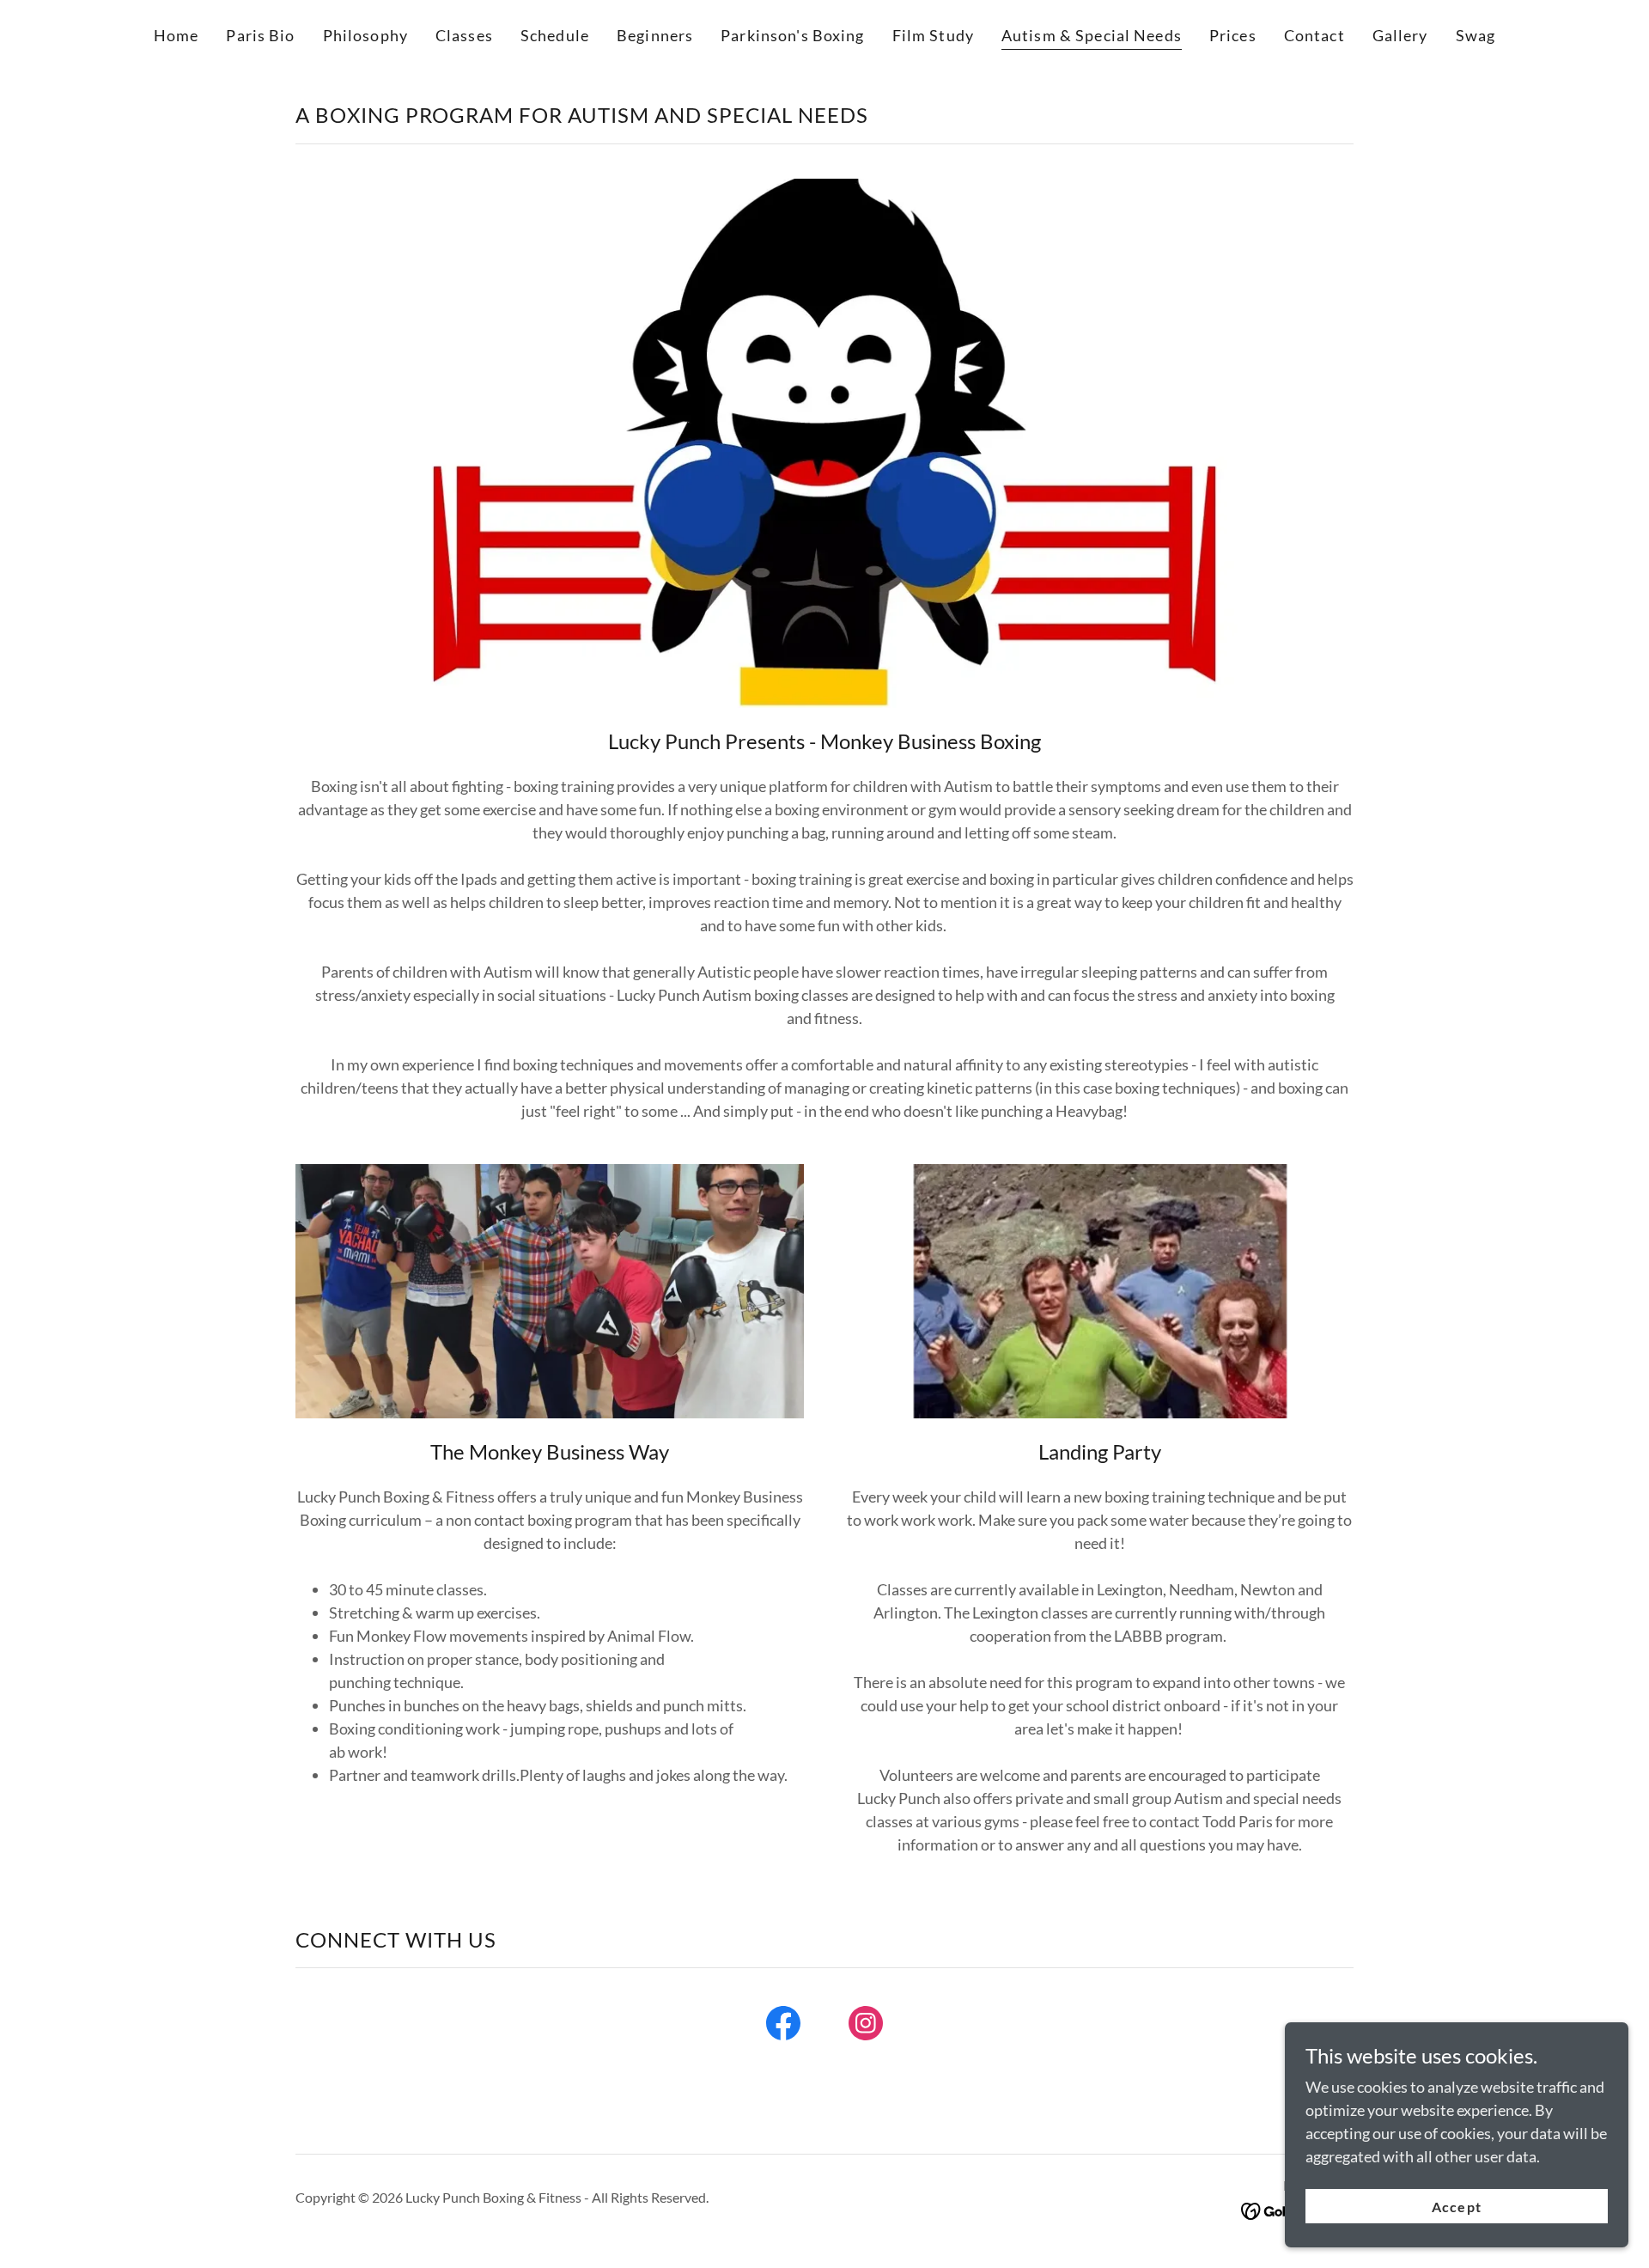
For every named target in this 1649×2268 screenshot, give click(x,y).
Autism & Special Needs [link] (1092, 35)
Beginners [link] (655, 35)
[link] (783, 2027)
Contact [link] (1314, 35)
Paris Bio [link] (260, 35)
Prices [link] (1233, 35)
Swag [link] (1476, 35)
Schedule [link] (555, 35)
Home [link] (176, 35)
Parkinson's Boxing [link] (792, 35)
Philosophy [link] (365, 35)
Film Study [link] (933, 35)
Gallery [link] (1400, 35)
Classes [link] (464, 35)
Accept (1456, 2207)
